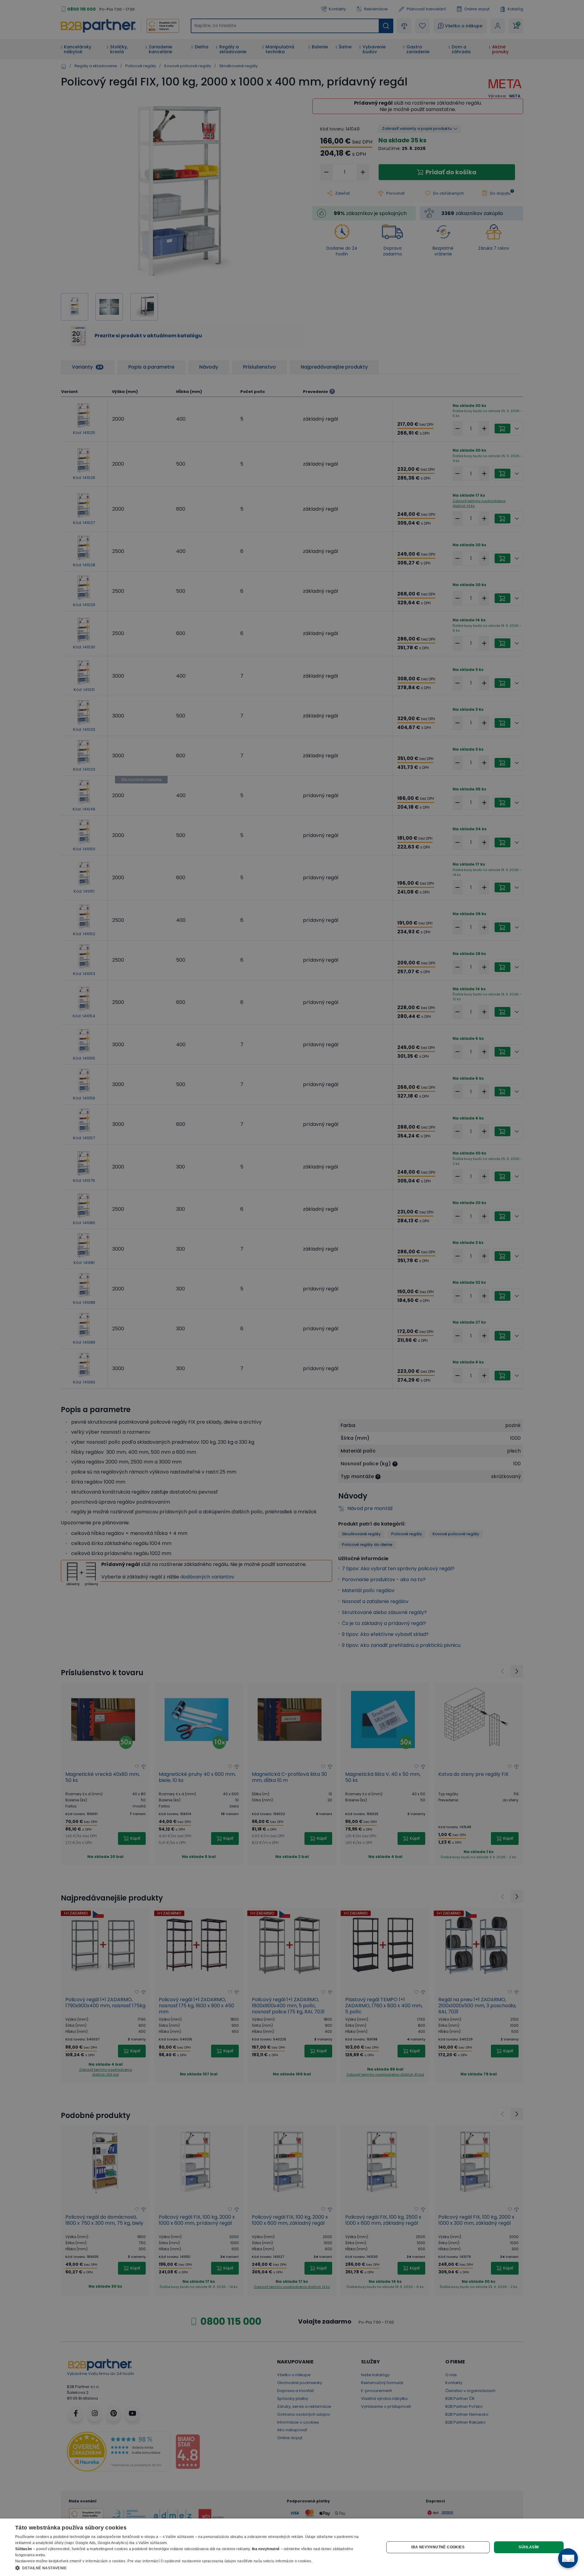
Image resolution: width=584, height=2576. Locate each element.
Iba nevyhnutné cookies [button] (438, 2547)
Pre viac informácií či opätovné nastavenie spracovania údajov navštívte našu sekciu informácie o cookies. (220, 2561)
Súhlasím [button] (529, 2547)
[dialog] (292, 2547)
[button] (194, 2568)
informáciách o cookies (106, 2561)
